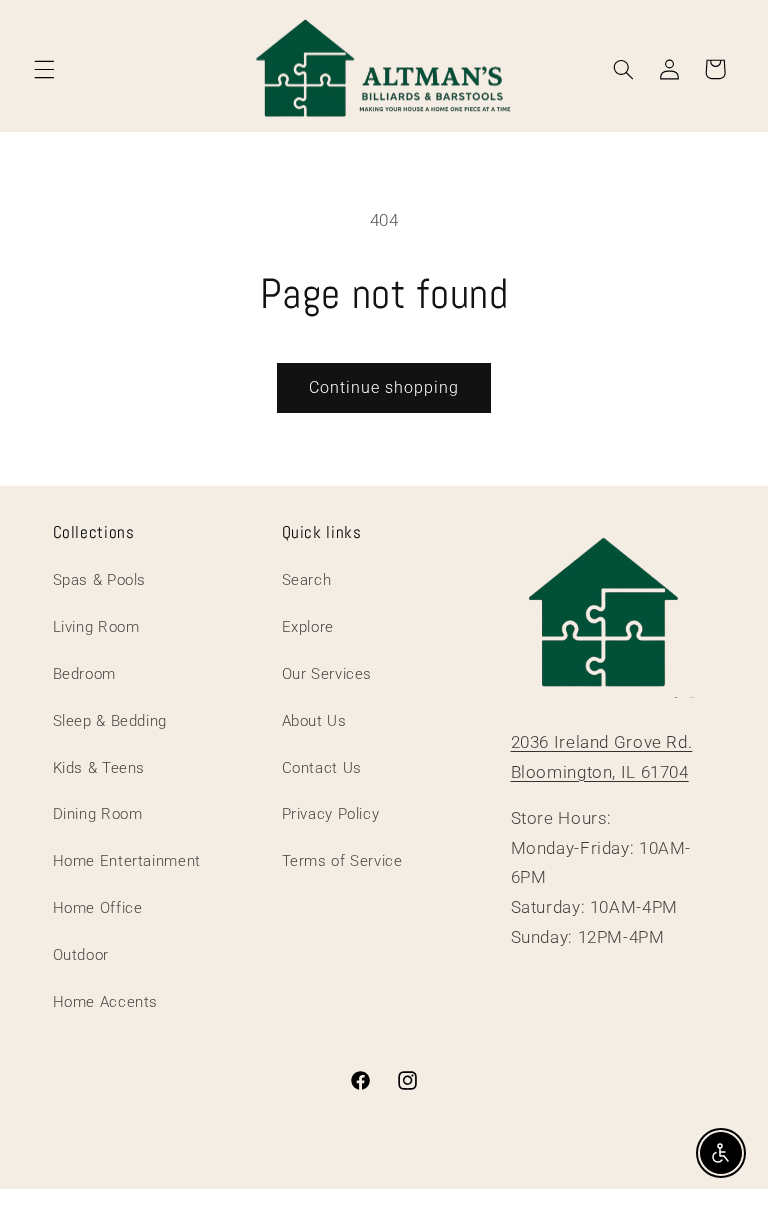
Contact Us (322, 768)
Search (307, 580)
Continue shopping (384, 387)
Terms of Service (342, 861)
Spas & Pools (100, 580)
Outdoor (81, 955)
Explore (308, 627)
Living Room (96, 627)
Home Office (98, 908)
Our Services (327, 674)
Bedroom (84, 674)
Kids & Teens (99, 768)
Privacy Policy (331, 814)
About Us (314, 721)
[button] (44, 69)
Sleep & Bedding (110, 721)
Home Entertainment (127, 861)
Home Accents (106, 1002)
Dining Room (98, 814)
